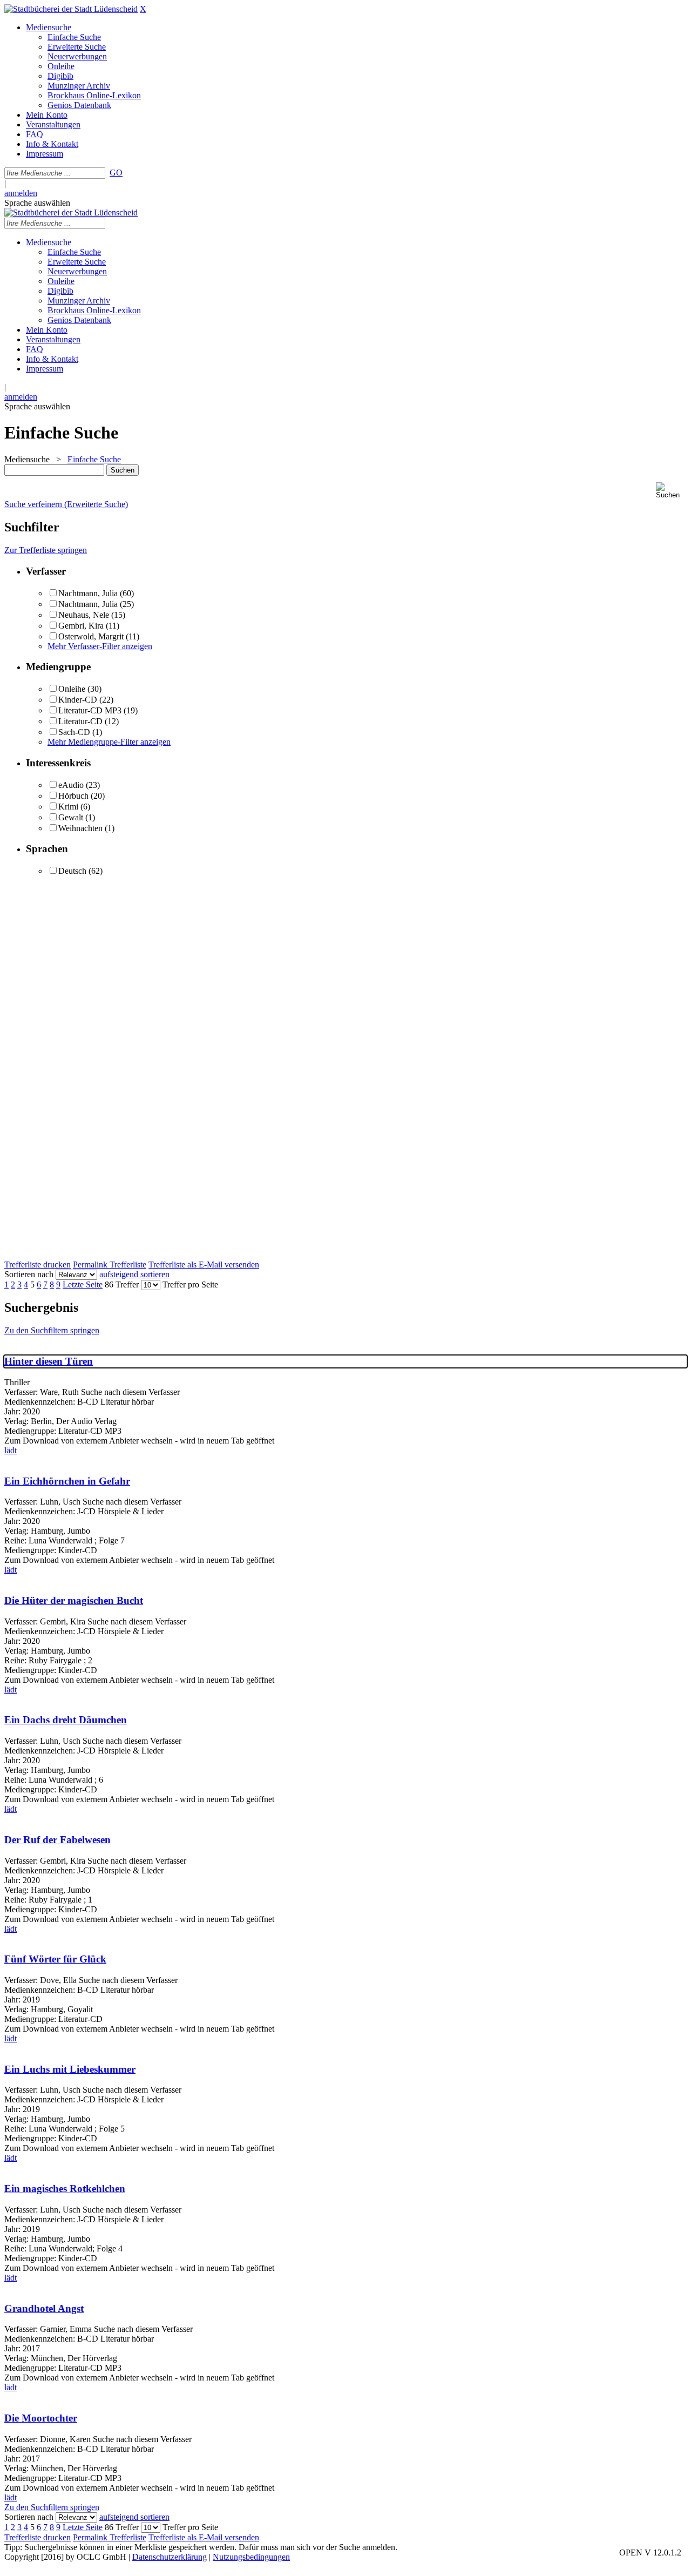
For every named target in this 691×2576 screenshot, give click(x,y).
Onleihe (72, 689)
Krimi (68, 807)
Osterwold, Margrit (91, 636)
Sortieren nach (29, 1274)
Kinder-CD (78, 700)
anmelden (21, 193)
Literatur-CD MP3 (90, 710)
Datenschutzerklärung (170, 2557)
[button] (671, 491)
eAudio (71, 785)
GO (116, 173)
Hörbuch (73, 796)
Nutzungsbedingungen (251, 2557)
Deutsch (72, 871)
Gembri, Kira (81, 626)
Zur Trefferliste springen (46, 550)
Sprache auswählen (37, 203)
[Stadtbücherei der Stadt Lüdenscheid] (71, 9)
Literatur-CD (80, 721)
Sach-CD (74, 732)
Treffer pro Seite (190, 1284)
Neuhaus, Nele (84, 615)
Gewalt (71, 817)
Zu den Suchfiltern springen (52, 1330)
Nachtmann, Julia (89, 593)
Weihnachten (80, 828)
